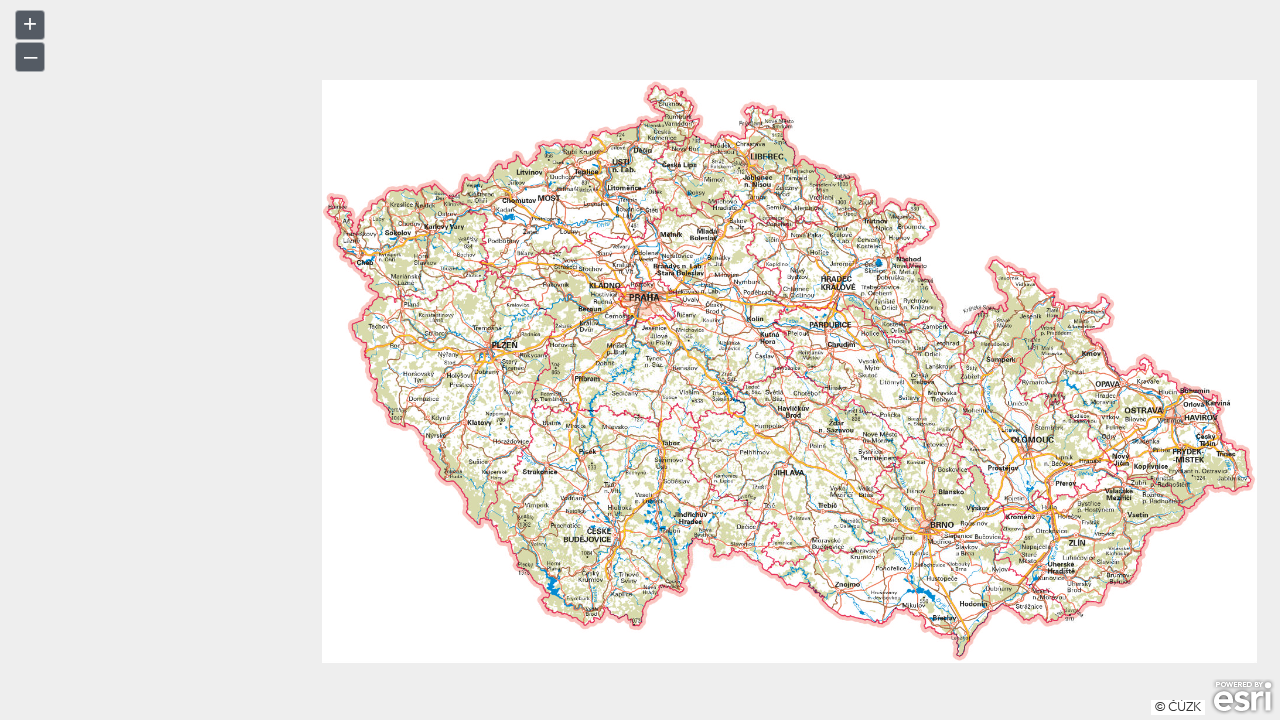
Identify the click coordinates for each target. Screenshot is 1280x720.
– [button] (30, 55)
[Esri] (1242, 697)
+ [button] (30, 23)
